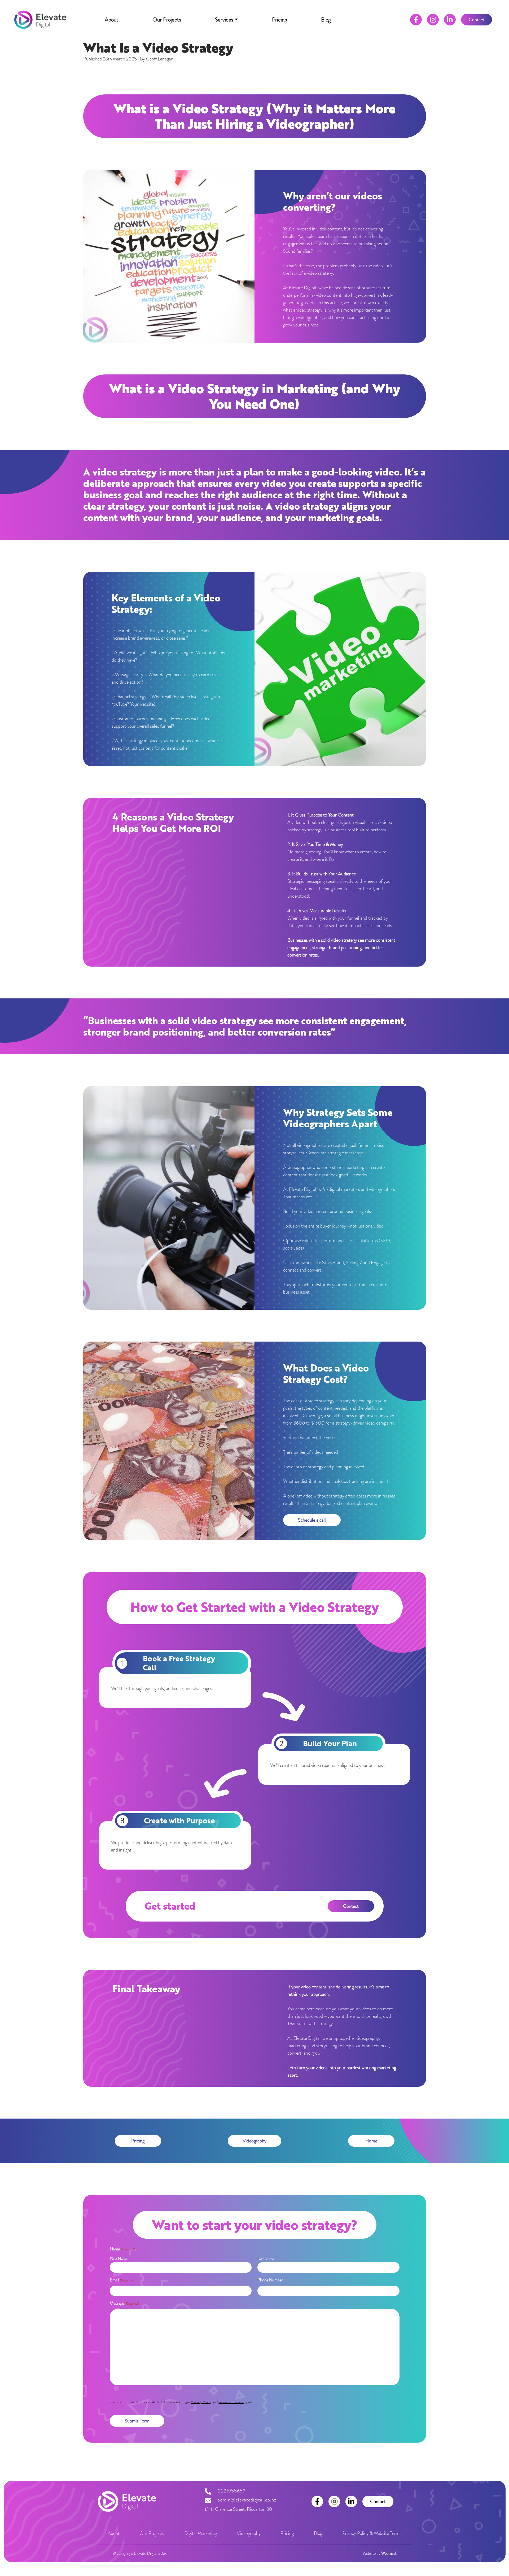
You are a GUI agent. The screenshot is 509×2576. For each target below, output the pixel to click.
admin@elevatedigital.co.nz (247, 2500)
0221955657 (232, 2491)
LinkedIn (450, 20)
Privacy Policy (201, 2402)
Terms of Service (231, 2402)
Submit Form (137, 2421)
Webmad (389, 2553)
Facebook (416, 20)
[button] (226, 20)
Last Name (266, 2259)
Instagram (433, 20)
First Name (119, 2259)
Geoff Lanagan (160, 59)
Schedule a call (312, 1520)
